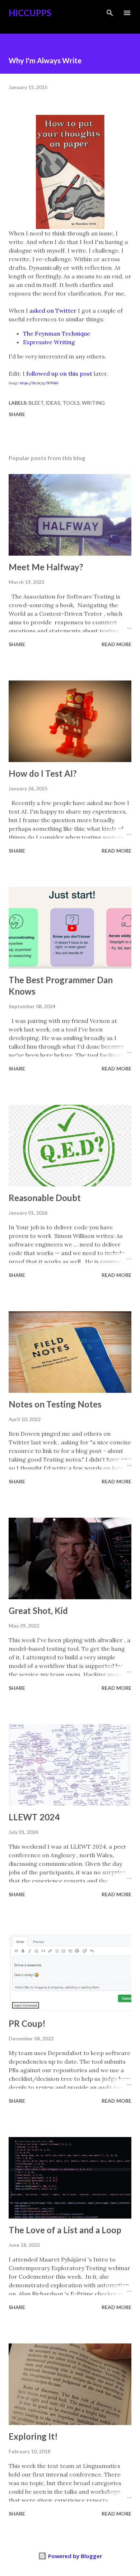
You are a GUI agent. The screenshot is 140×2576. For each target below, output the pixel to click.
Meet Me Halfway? (46, 567)
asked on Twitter (53, 311)
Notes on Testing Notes (55, 1404)
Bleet (36, 403)
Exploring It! (33, 2436)
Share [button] (17, 414)
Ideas (53, 403)
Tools (71, 403)
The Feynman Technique (57, 333)
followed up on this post (59, 374)
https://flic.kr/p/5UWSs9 (39, 383)
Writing (93, 403)
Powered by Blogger (74, 2556)
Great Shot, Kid (38, 1611)
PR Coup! (27, 2023)
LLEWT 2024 (34, 1817)
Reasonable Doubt (45, 1198)
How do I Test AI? (43, 773)
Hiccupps (30, 13)
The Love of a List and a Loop (65, 2230)
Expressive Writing (49, 342)
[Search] (110, 13)
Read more (116, 644)
